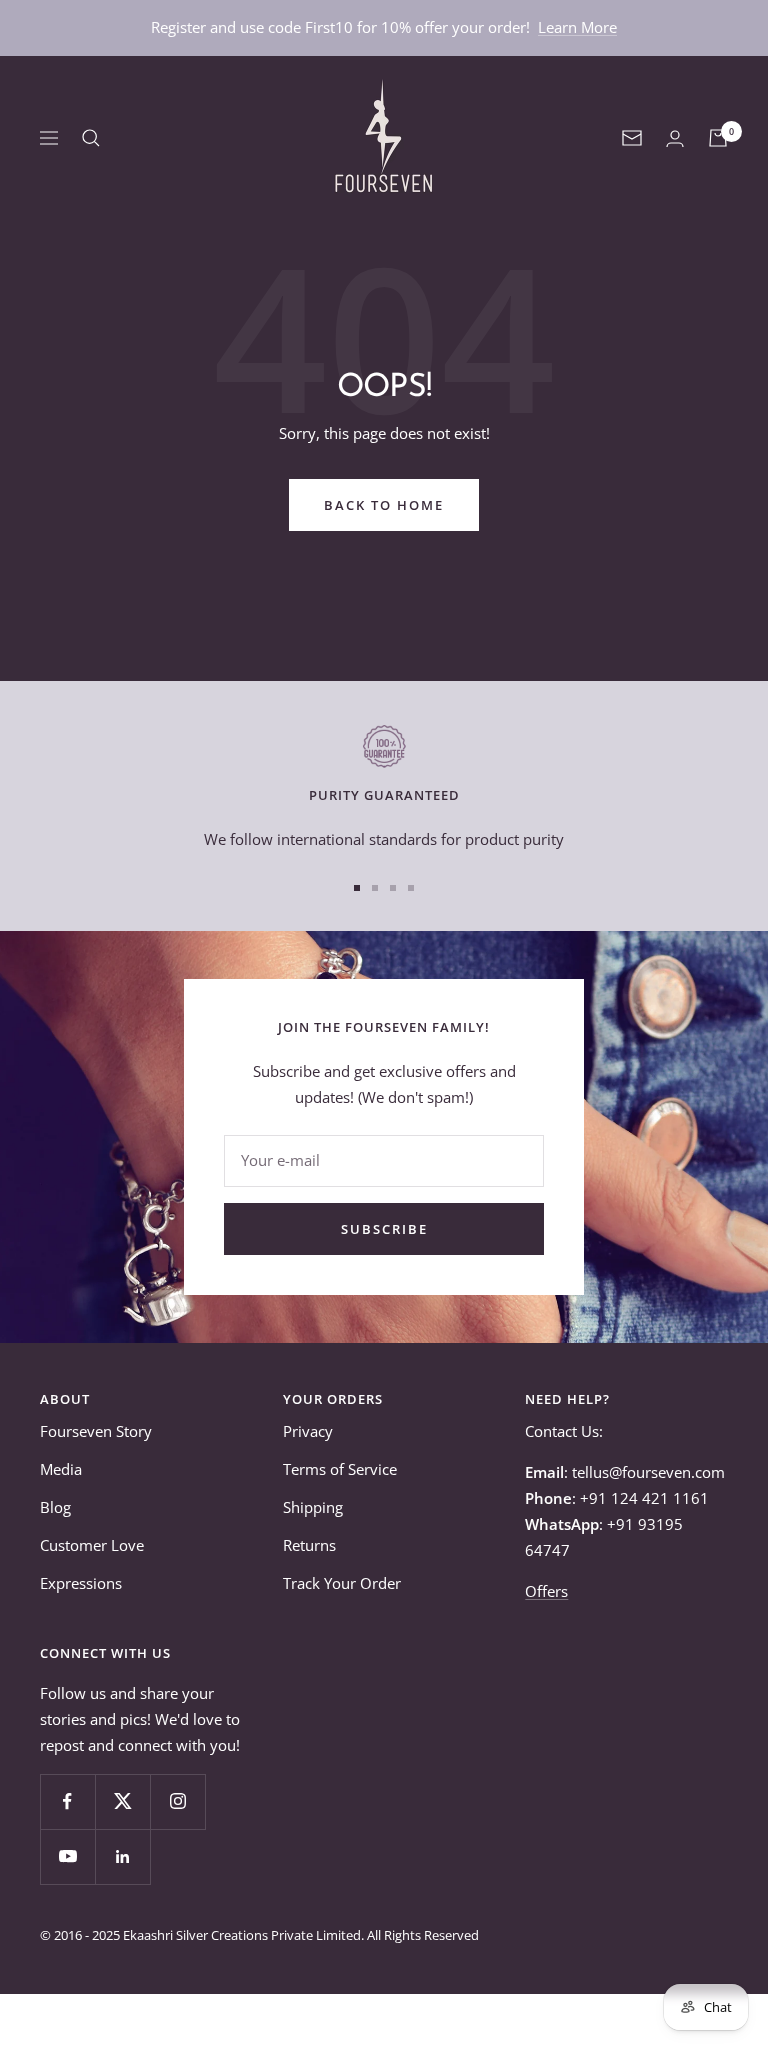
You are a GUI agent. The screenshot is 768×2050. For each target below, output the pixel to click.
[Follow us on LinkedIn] (122, 1856)
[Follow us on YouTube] (67, 1856)
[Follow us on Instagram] (177, 1801)
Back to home (384, 505)
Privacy (308, 1431)
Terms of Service (340, 1469)
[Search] (91, 138)
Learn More (577, 27)
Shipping (313, 1507)
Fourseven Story (96, 1431)
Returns (309, 1545)
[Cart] (718, 138)
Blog (55, 1507)
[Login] (675, 138)
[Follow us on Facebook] (67, 1801)
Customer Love (92, 1545)
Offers (546, 1591)
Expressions (81, 1583)
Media (61, 1469)
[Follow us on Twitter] (122, 1801)
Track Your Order (342, 1583)
